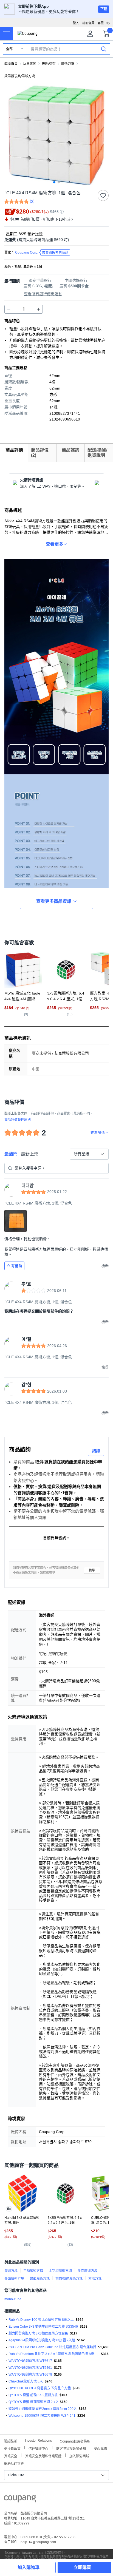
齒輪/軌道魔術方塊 (69, 2279)
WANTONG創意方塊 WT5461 (30, 2368)
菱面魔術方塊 (14, 2279)
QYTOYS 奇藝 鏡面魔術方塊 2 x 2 (33, 2402)
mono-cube (13, 2299)
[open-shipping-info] (55, 240)
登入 (76, 23)
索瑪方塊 (95, 2279)
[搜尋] (104, 49)
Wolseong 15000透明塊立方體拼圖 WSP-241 (42, 2416)
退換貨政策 (12, 2448)
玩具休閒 (30, 64)
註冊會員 (88, 23)
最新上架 (30, 1154)
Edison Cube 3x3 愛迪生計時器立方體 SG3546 (43, 2327)
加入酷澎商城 (79, 2456)
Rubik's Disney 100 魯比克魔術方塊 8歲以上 (41, 2320)
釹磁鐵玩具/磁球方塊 (20, 76)
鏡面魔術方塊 (40, 2279)
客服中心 (104, 23)
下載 (104, 9)
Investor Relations (38, 2440)
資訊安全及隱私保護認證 (43, 2456)
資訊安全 (11, 2456)
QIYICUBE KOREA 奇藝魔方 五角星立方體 (40, 2388)
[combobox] (89, 1154)
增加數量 (9, 309)
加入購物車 (29, 2567)
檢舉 (92, 1570)
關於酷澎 (10, 2441)
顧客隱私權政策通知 (71, 2448)
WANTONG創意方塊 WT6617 (30, 2361)
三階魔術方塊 (33, 2271)
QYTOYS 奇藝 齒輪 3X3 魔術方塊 (33, 2395)
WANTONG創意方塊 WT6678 (30, 2375)
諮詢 (96, 1451)
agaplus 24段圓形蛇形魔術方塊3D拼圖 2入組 (42, 2340)
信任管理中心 (38, 2448)
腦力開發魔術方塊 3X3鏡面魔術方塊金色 (38, 2333)
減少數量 (38, 309)
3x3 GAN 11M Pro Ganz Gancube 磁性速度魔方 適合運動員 (52, 2347)
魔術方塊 (68, 64)
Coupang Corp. (42, 253)
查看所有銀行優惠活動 (43, 294)
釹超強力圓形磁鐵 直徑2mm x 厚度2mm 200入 (43, 2409)
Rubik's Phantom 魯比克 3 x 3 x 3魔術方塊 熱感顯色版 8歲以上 (54, 2354)
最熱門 (11, 1154)
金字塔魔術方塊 (60, 2271)
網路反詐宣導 (14, 2463)
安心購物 (100, 2448)
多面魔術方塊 (87, 2271)
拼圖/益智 (49, 64)
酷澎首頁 (11, 64)
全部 (9, 49)
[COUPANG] (20, 2500)
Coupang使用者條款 (75, 2441)
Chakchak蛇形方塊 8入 (26, 2381)
